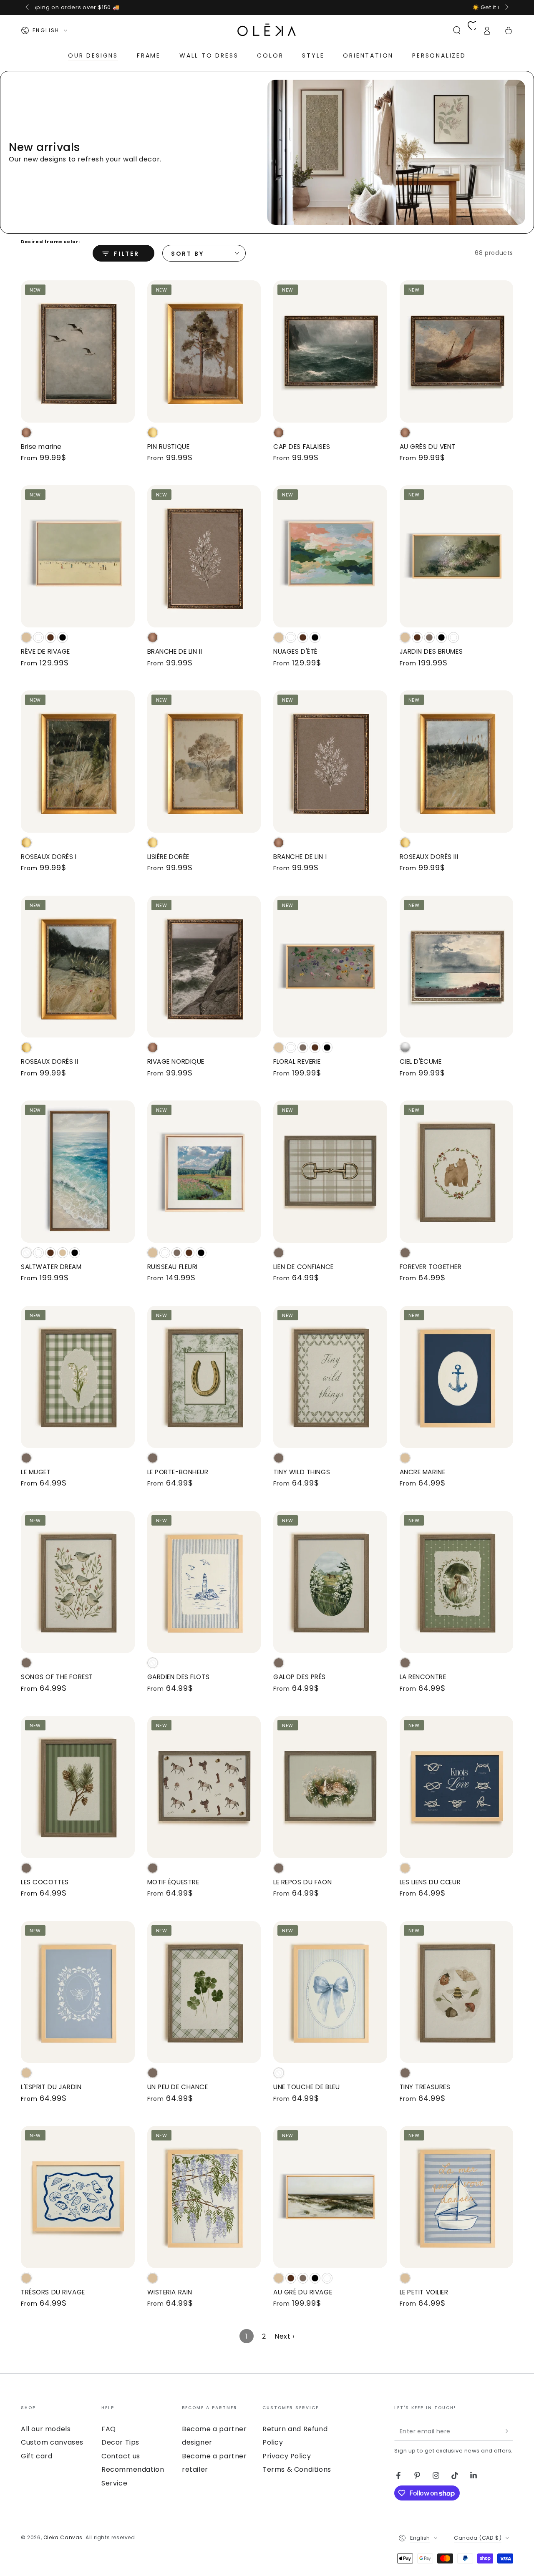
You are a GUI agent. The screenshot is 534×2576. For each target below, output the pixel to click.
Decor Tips (120, 2442)
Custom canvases (52, 2442)
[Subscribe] (508, 2431)
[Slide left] (28, 8)
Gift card (37, 2456)
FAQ (109, 2429)
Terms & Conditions (297, 2469)
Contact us (121, 2456)
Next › (285, 2336)
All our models (46, 2429)
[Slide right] (506, 8)
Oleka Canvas (63, 2537)
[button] (457, 30)
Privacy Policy (287, 2456)
